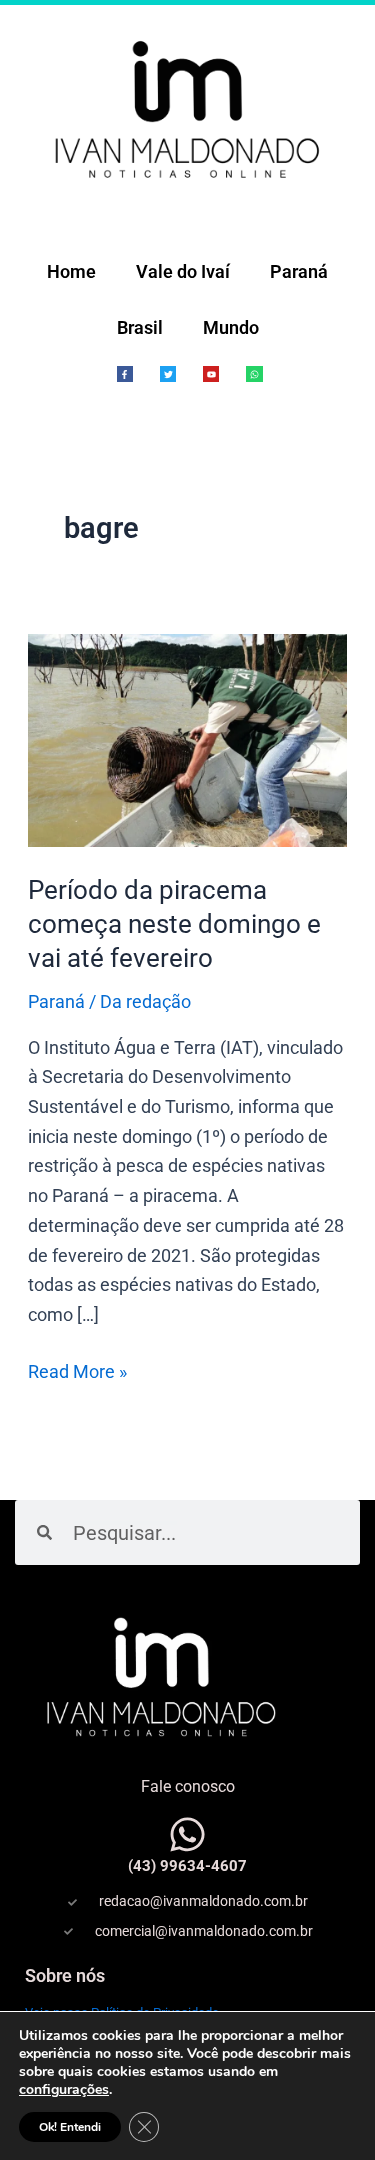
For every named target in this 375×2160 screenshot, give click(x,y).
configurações (64, 2090)
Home (71, 271)
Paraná (299, 271)
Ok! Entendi (70, 2127)
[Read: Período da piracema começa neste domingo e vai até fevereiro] (188, 738)
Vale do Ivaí (183, 271)
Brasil (140, 327)
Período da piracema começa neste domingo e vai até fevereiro (174, 924)
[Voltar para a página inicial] (187, 107)
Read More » (77, 1369)
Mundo (231, 327)
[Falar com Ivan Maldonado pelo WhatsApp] (187, 1834)
